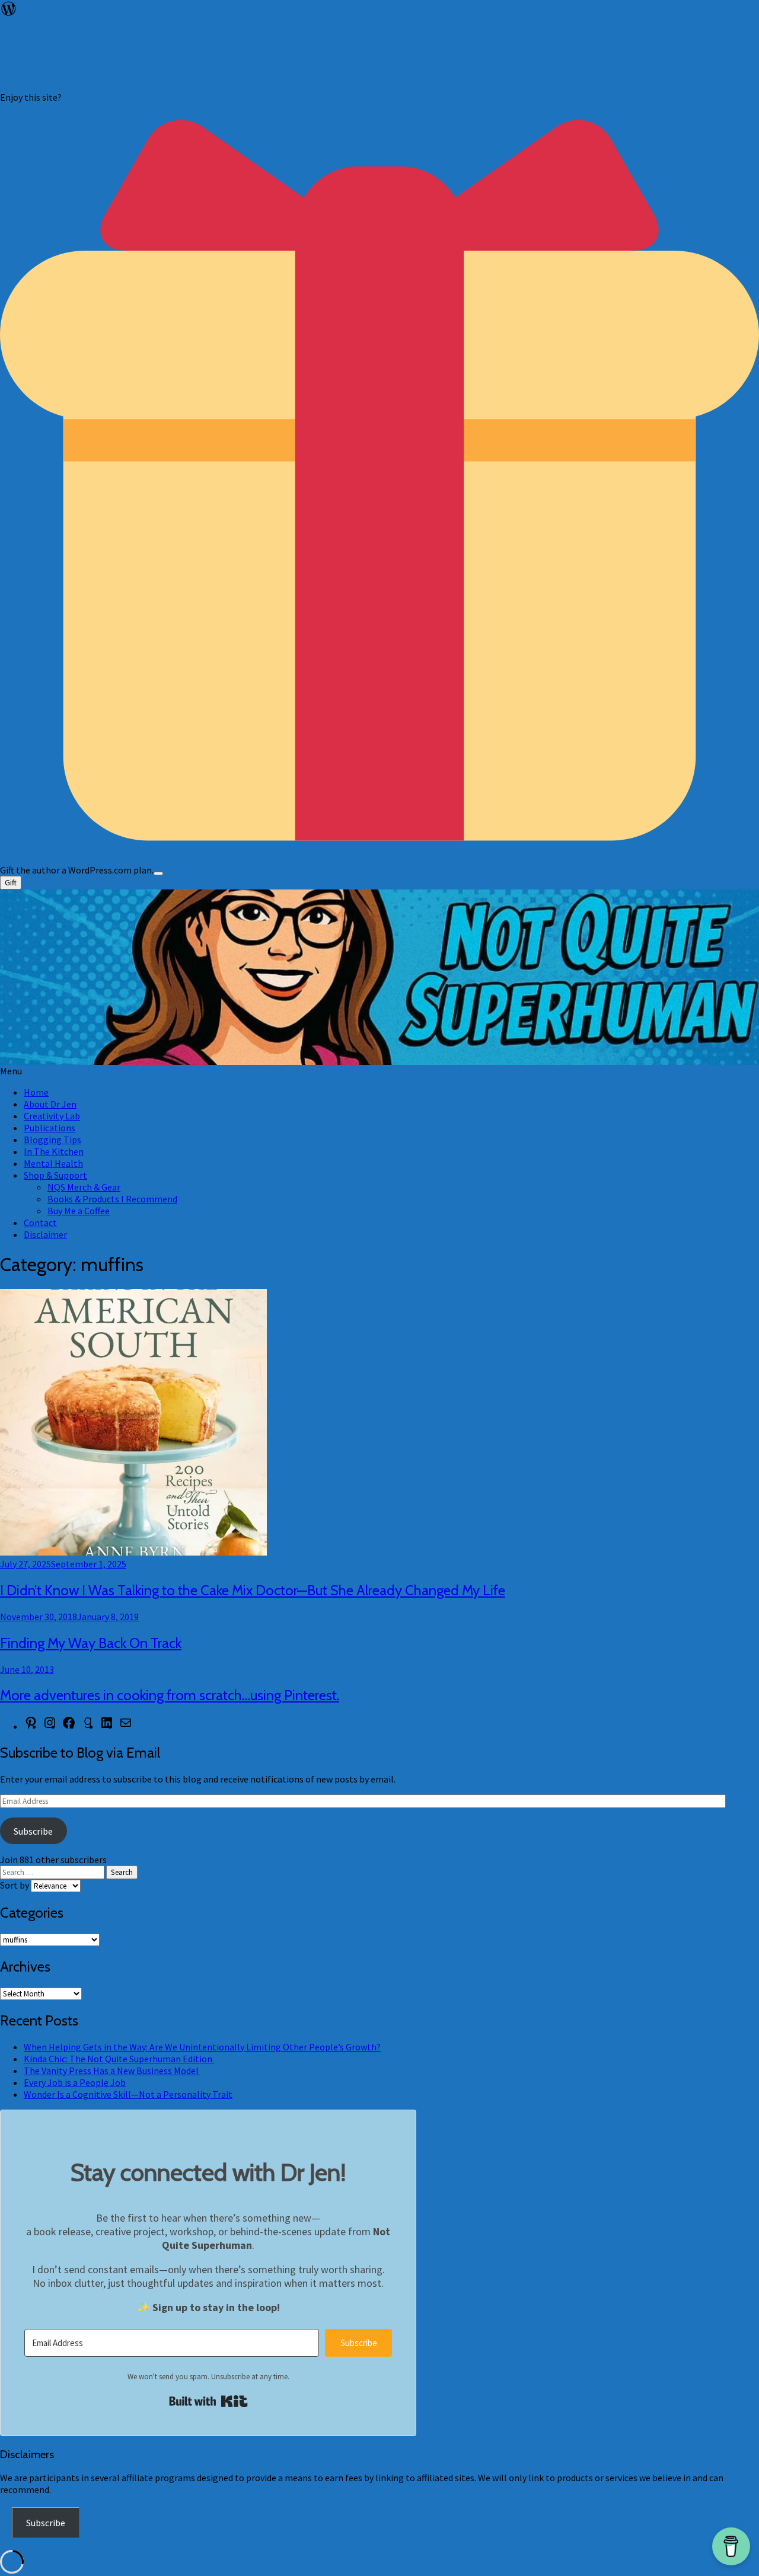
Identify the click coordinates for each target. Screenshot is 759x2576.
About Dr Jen (50, 1104)
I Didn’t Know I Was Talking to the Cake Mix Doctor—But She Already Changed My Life (253, 1590)
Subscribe (33, 1831)
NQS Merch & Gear (84, 1187)
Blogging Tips (52, 1140)
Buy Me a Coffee (79, 1211)
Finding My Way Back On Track (91, 1643)
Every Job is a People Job (75, 2082)
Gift (11, 883)
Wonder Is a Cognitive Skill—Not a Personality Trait (128, 2094)
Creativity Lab (52, 1116)
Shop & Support (55, 1175)
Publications (50, 1128)
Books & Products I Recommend (112, 1199)
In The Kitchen (54, 1151)
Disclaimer (45, 1234)
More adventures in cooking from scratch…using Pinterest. (170, 1695)
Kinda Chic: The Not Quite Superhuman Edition (119, 2059)
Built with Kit (208, 2401)
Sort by (15, 1885)
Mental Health (53, 1163)
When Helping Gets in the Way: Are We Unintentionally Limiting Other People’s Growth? (202, 2047)
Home (36, 1092)
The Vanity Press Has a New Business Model (112, 2071)
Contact (40, 1223)
